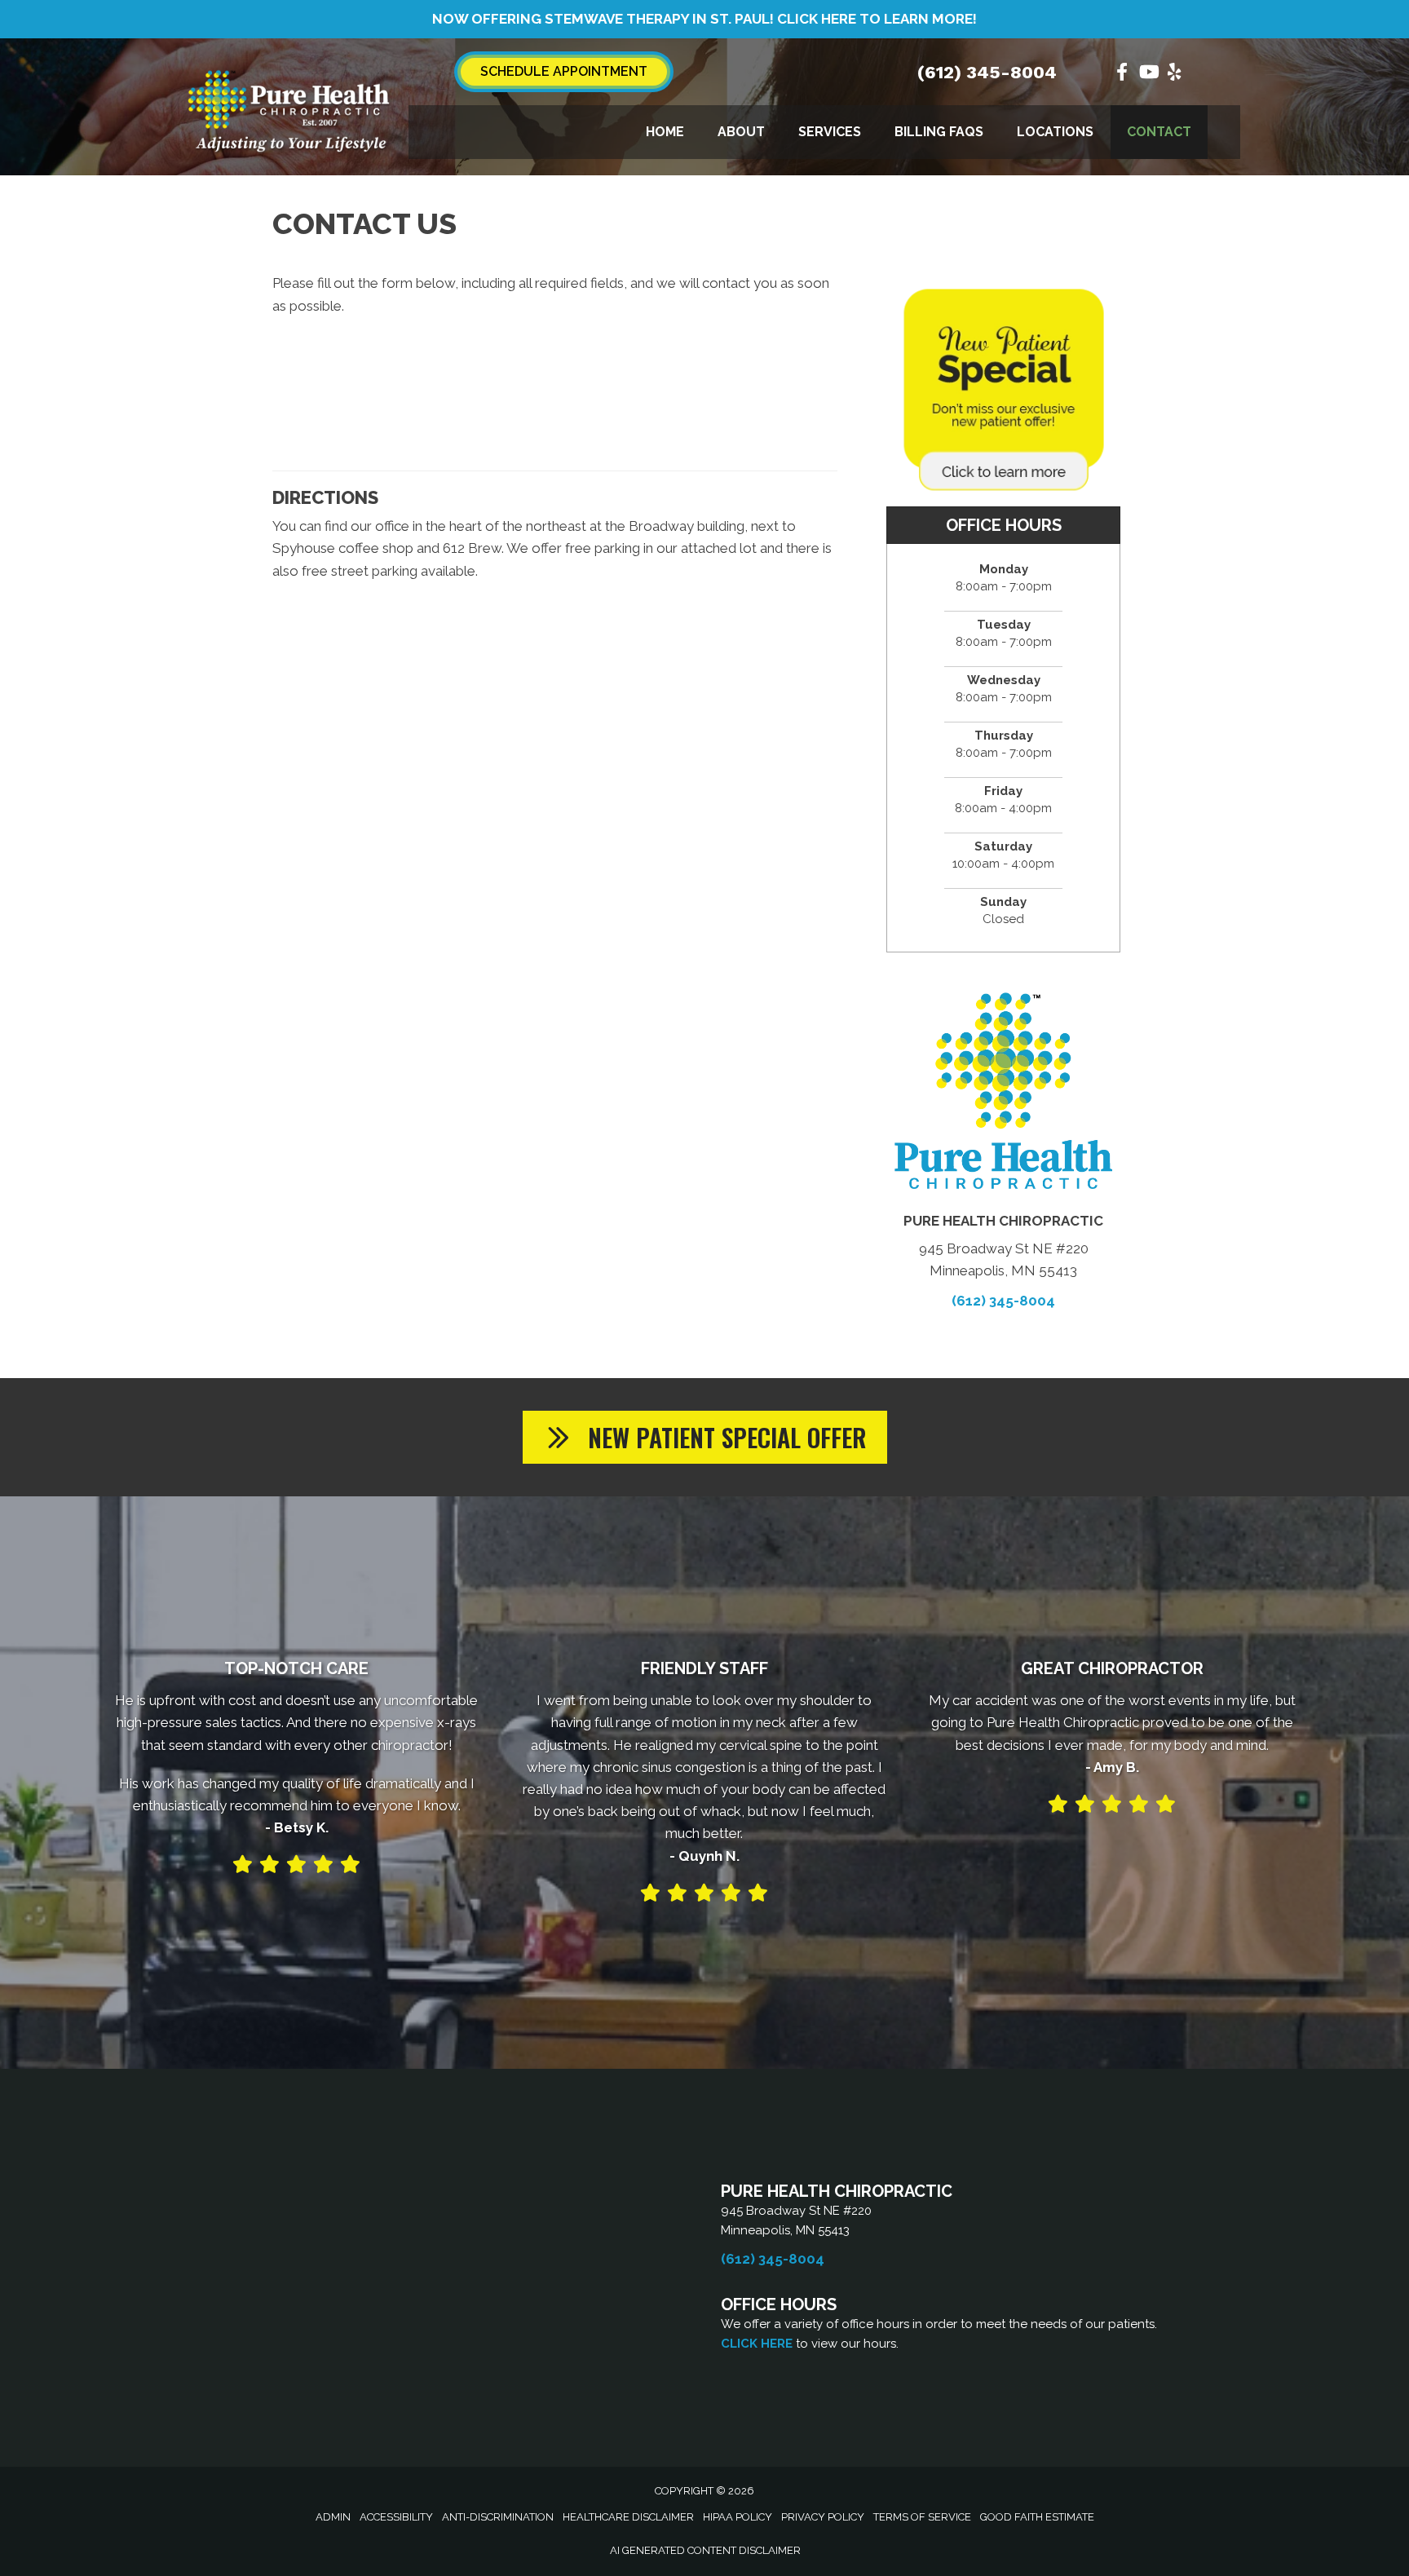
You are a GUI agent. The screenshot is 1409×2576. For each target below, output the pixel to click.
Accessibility (396, 2517)
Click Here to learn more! (877, 19)
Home (665, 132)
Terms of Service (922, 2517)
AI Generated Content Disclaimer (705, 2550)
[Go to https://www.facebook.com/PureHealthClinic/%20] (1122, 74)
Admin (333, 2517)
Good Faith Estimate (1037, 2517)
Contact (1159, 132)
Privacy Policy (823, 2517)
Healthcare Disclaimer (628, 2517)
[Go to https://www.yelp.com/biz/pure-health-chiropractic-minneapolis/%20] (1174, 74)
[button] (705, 1437)
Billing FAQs (939, 132)
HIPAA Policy (738, 2517)
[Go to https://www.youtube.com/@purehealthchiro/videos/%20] (1148, 74)
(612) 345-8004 (987, 72)
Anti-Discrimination (498, 2517)
